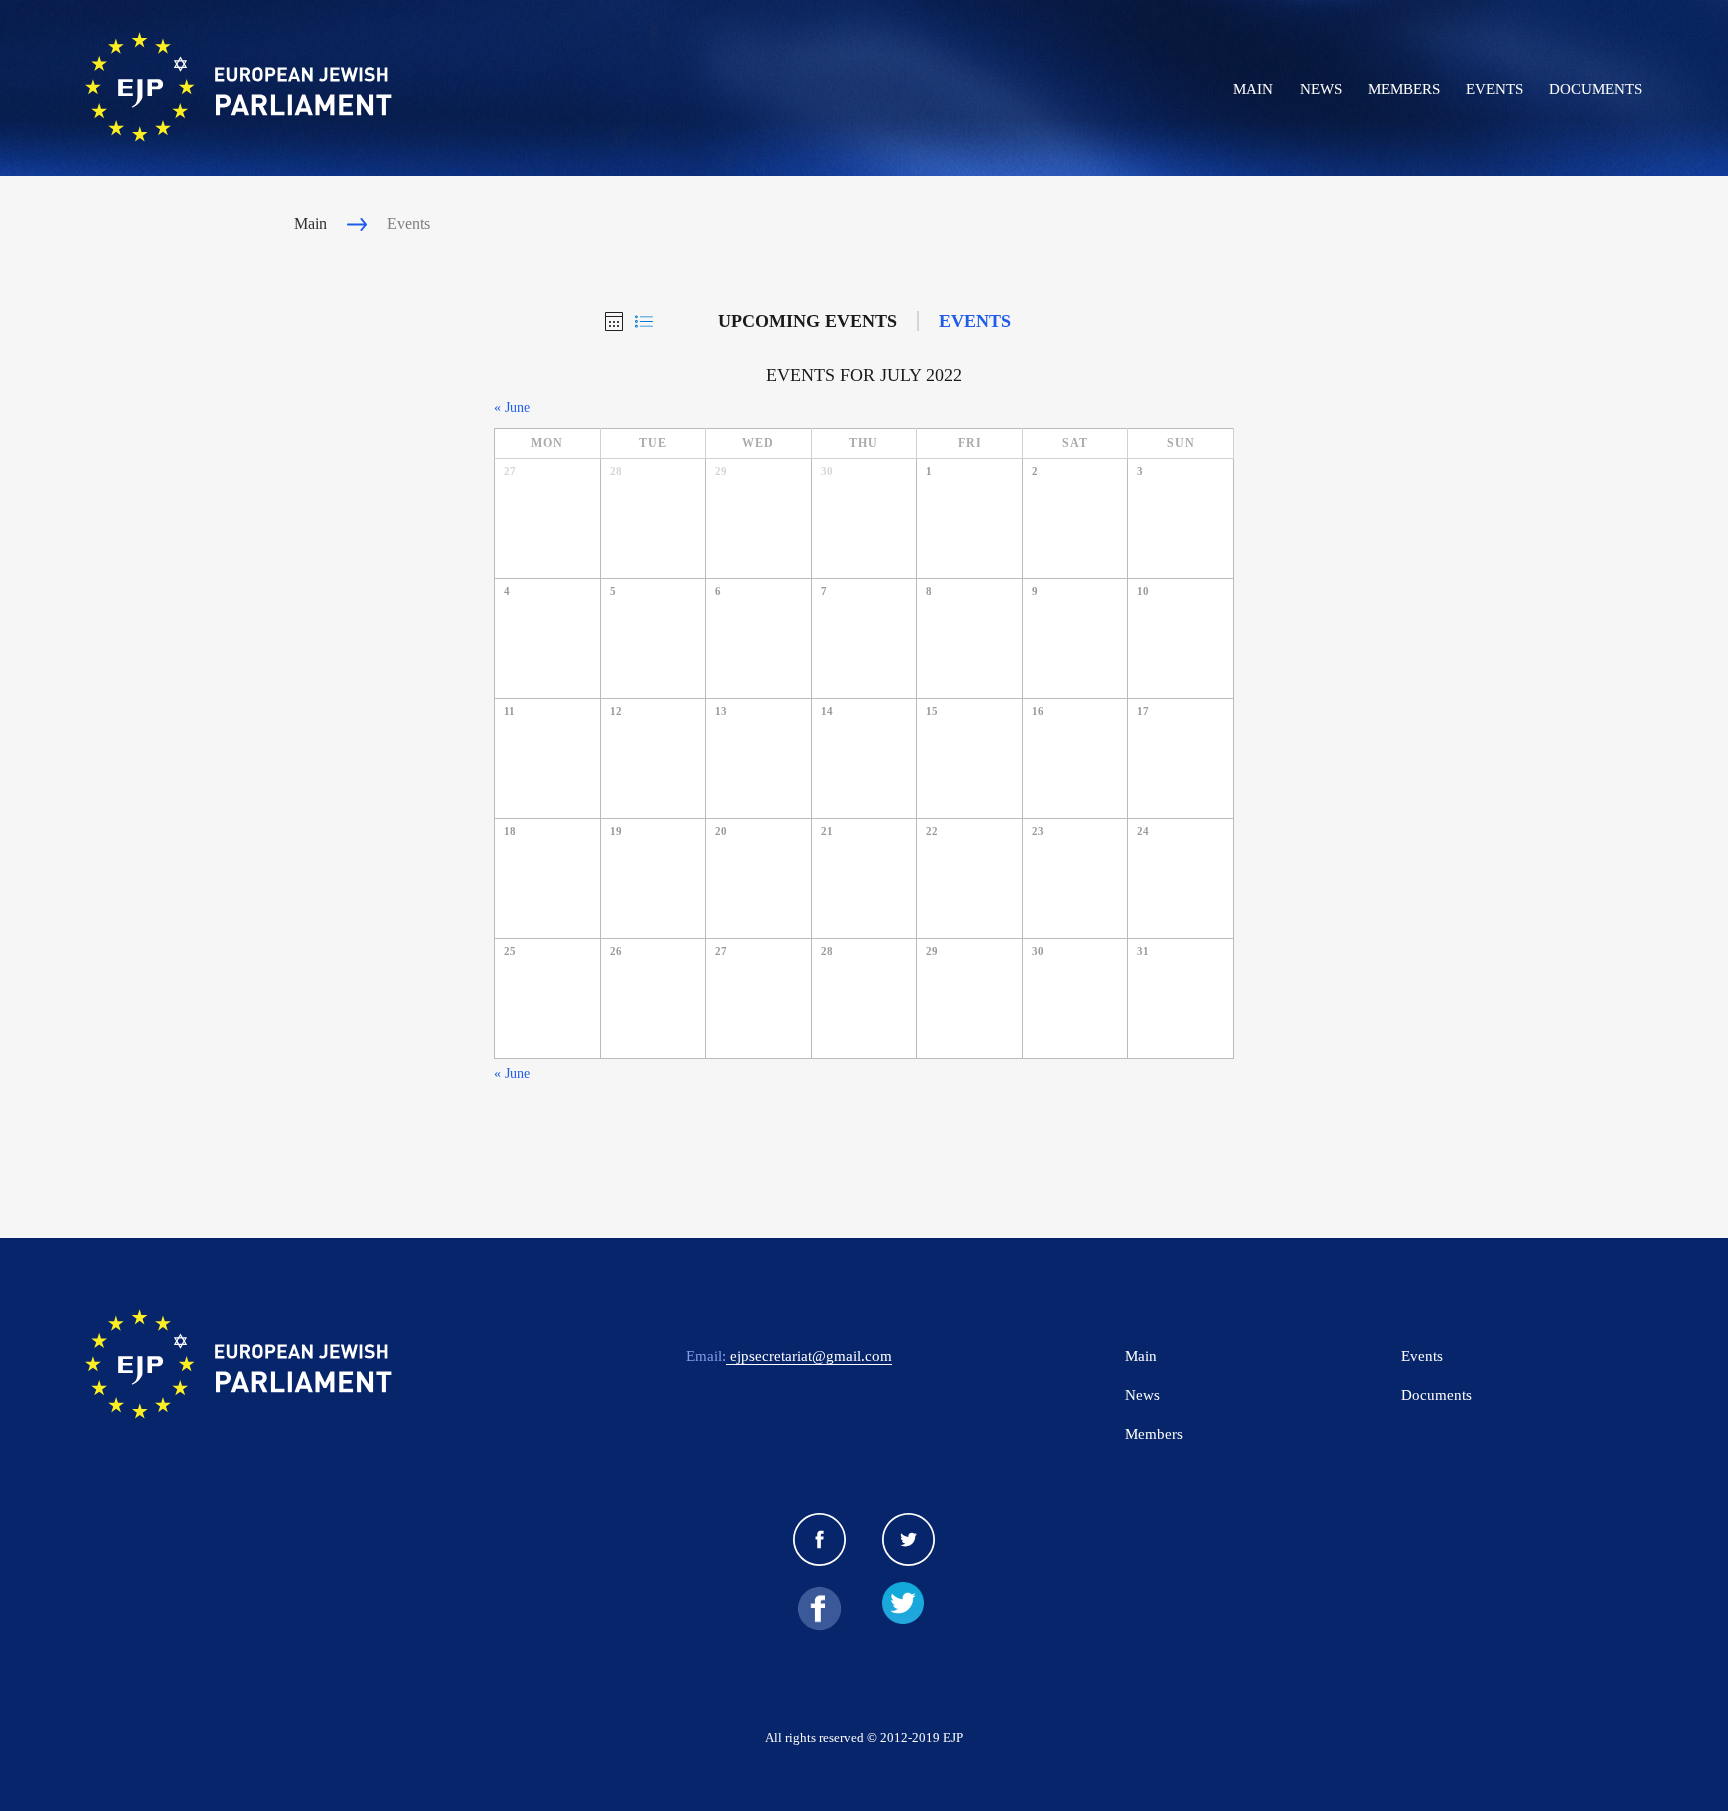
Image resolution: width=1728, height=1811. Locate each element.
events (975, 321)
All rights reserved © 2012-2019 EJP (864, 1737)
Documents (1595, 89)
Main (1253, 89)
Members (1404, 89)
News (1321, 89)
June (512, 407)
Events (1494, 89)
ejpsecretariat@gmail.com (809, 1356)
